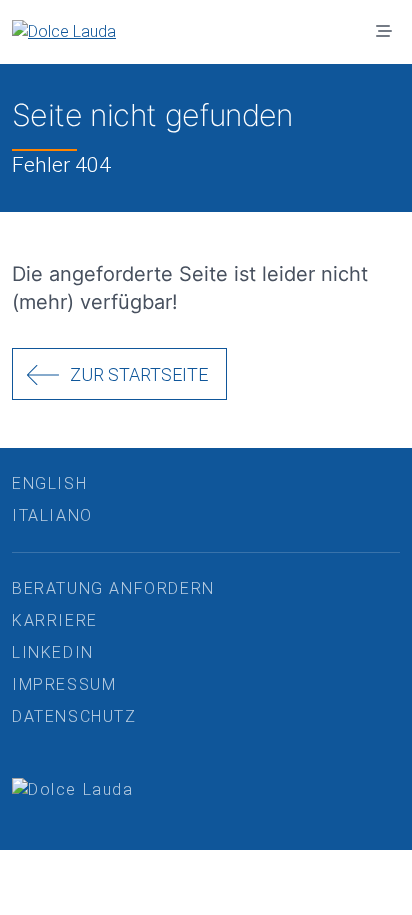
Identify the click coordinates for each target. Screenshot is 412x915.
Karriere (55, 620)
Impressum (64, 684)
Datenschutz (74, 716)
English (49, 483)
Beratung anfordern (113, 588)
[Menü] (384, 32)
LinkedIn (53, 652)
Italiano (52, 515)
